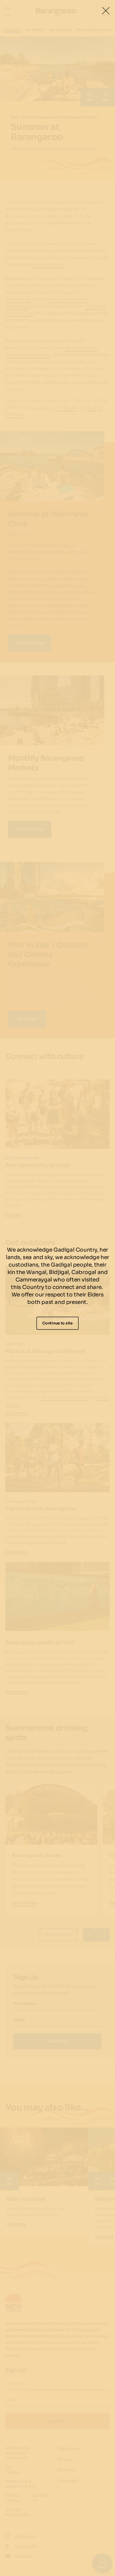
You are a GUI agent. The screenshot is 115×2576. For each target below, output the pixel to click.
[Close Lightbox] (106, 11)
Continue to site (57, 1323)
